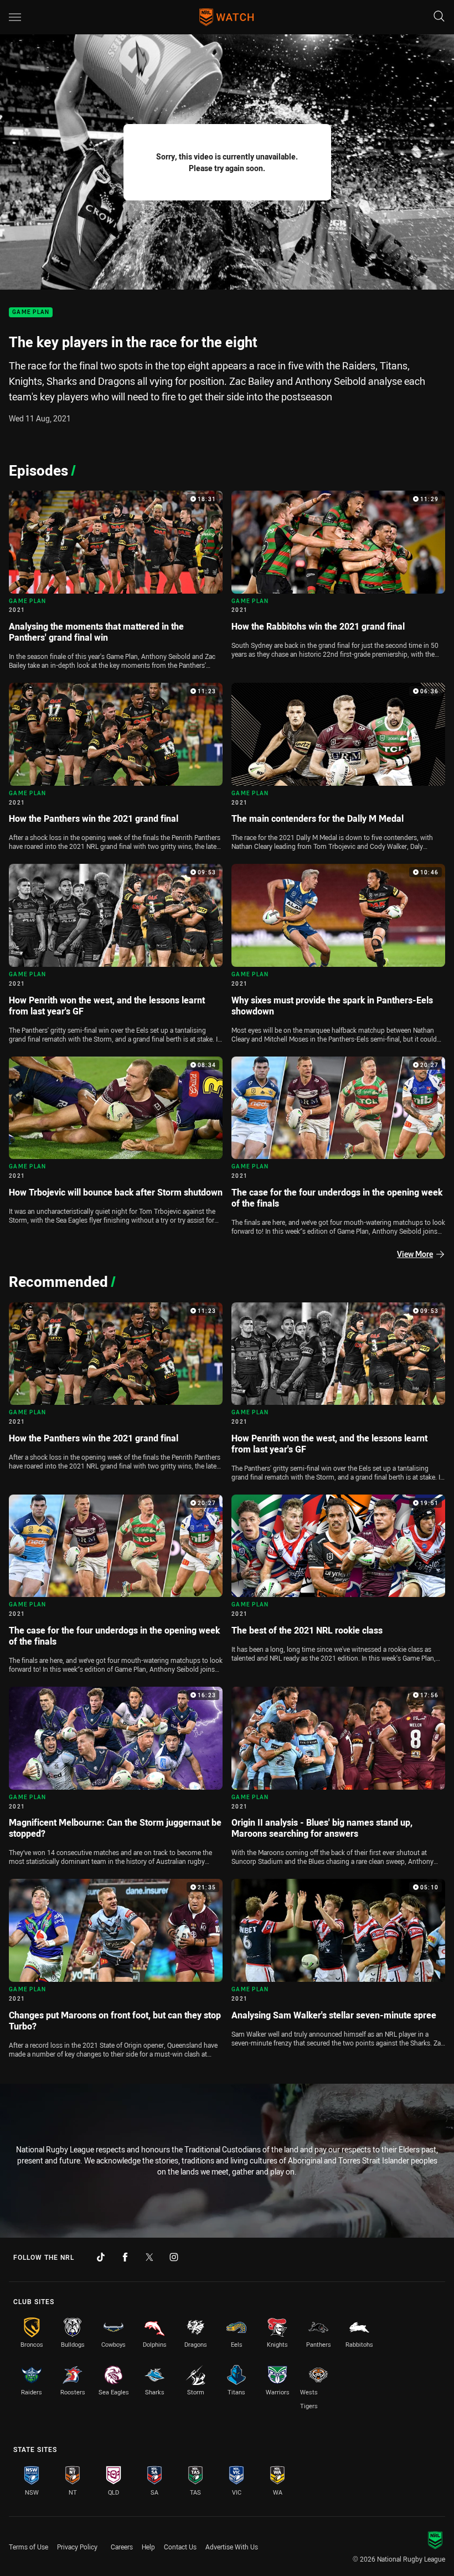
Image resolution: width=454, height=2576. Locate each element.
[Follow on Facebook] (125, 2257)
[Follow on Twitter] (149, 2257)
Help (148, 2547)
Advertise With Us (232, 2547)
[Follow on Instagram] (174, 2257)
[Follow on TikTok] (101, 2257)
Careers (122, 2547)
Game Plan (31, 313)
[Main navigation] (15, 17)
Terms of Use (29, 2547)
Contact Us (180, 2547)
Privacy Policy (77, 2547)
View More (415, 1254)
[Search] (439, 17)
